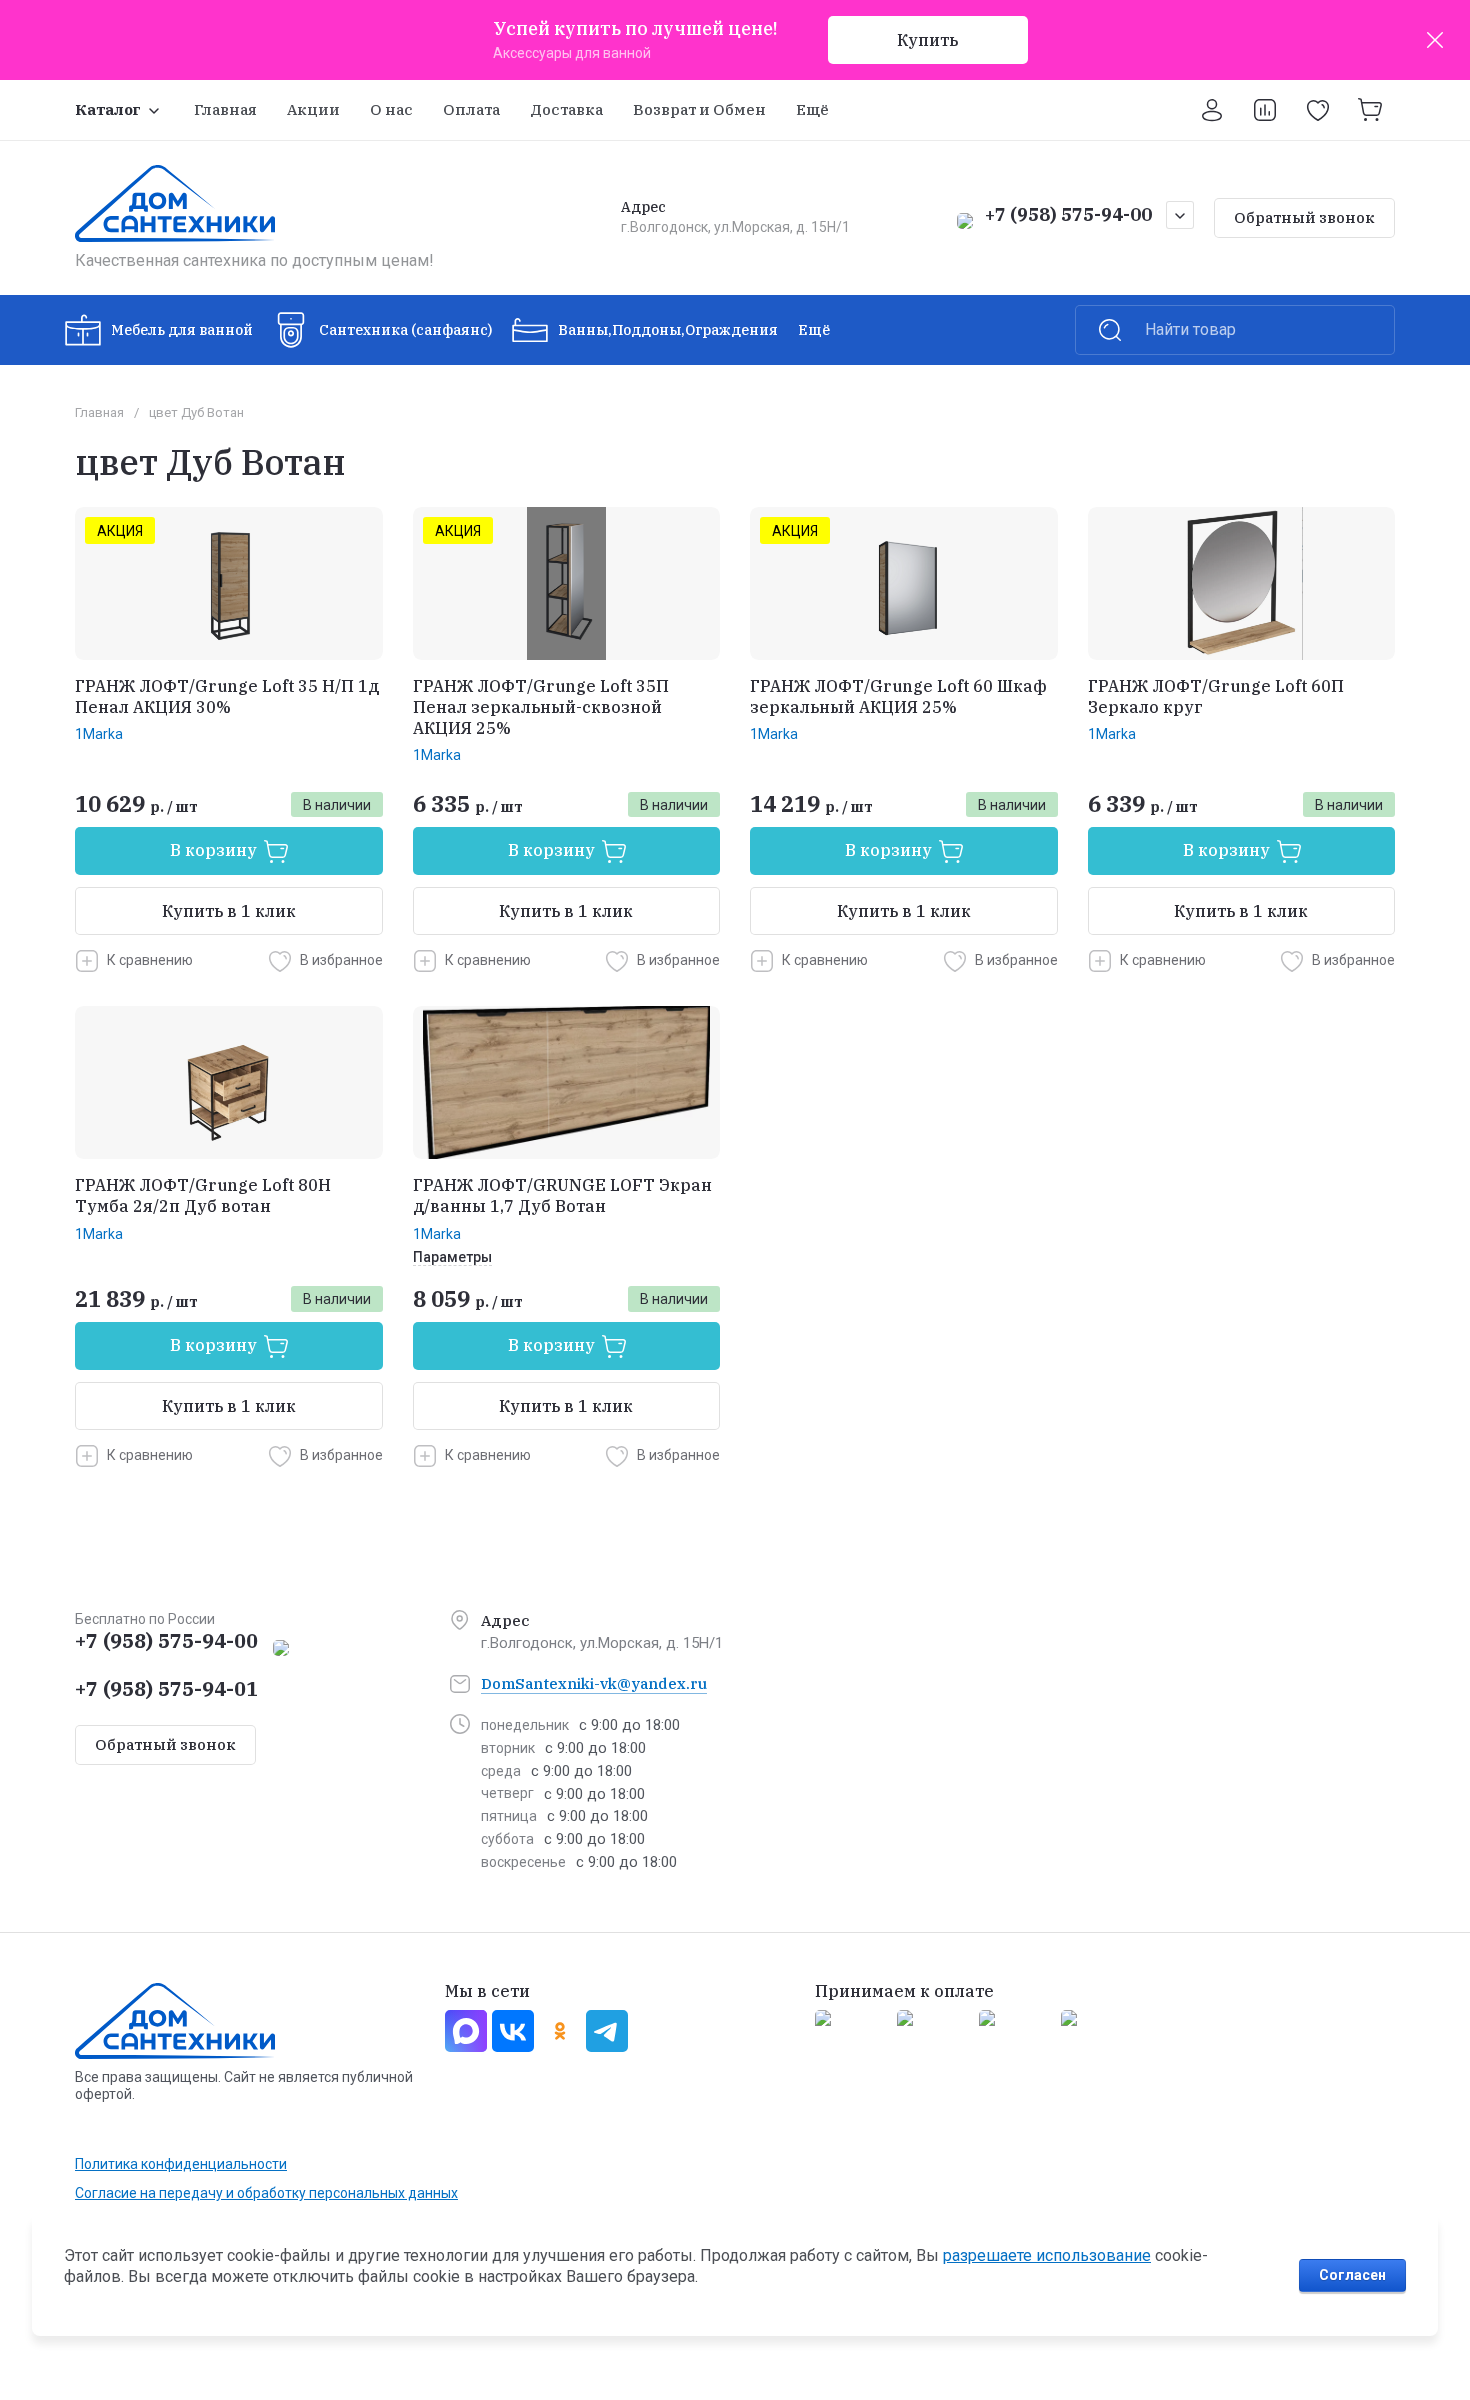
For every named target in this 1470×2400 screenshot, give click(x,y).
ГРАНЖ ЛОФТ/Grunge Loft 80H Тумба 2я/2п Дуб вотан (203, 1195)
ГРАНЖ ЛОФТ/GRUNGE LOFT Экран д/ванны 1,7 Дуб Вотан (562, 1195)
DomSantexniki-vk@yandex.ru (594, 1683)
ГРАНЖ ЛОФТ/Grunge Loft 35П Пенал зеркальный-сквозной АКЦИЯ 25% (541, 707)
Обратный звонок (1304, 217)
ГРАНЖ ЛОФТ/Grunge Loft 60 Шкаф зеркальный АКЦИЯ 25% (898, 696)
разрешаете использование (1047, 2255)
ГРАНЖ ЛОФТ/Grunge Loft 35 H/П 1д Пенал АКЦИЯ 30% (227, 696)
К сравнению (150, 960)
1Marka (99, 734)
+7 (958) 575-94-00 (1068, 214)
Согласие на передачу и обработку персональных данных (266, 2193)
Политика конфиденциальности (181, 2164)
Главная (99, 412)
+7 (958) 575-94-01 (166, 1688)
